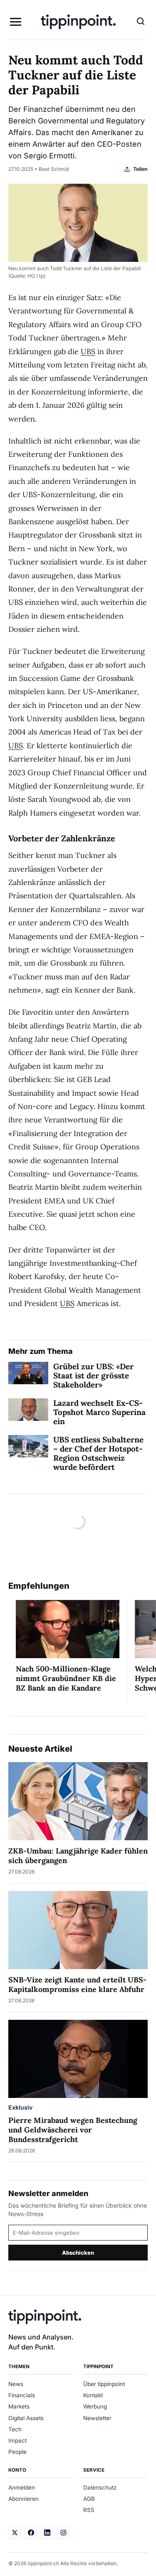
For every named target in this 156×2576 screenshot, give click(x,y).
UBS (88, 351)
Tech (15, 2429)
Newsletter (97, 2418)
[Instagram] (63, 2533)
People (17, 2452)
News (16, 2384)
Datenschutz (100, 2487)
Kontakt (93, 2395)
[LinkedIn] (47, 2533)
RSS (89, 2510)
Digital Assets (26, 2418)
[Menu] (15, 22)
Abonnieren (24, 2499)
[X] (15, 2533)
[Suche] (141, 22)
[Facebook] (31, 2533)
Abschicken (78, 2253)
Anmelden (22, 2487)
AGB (89, 2499)
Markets (19, 2406)
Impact (17, 2440)
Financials (22, 2395)
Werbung (95, 2406)
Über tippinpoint (104, 2384)
